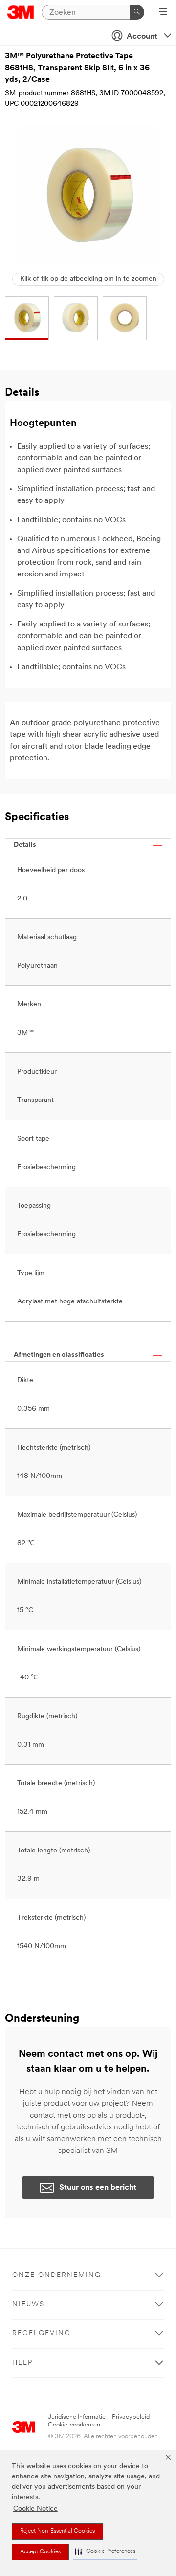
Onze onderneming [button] (57, 2275)
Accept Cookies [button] (40, 2552)
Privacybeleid (131, 2417)
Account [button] (142, 37)
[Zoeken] (137, 12)
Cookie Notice (35, 2509)
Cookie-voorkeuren (74, 2425)
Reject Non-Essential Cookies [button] (57, 2531)
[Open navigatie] (163, 13)
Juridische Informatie (77, 2417)
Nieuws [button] (28, 2305)
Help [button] (22, 2363)
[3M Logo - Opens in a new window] (21, 12)
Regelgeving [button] (42, 2334)
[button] (105, 2552)
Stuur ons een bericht (98, 2188)
